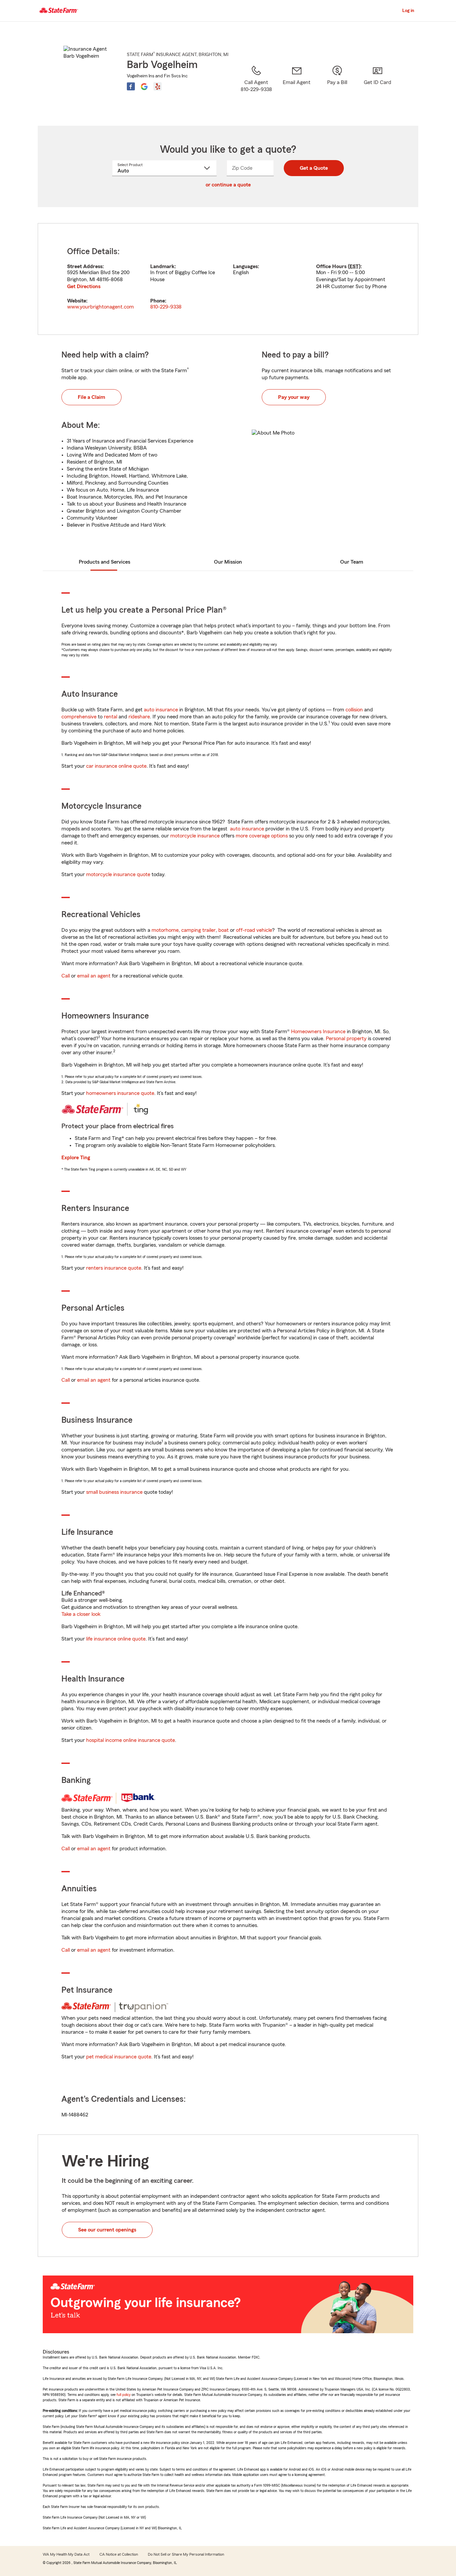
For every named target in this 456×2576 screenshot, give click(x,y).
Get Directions (84, 286)
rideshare (139, 717)
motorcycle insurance (195, 836)
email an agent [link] (94, 976)
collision (354, 710)
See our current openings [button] (107, 2230)
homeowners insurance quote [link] (120, 1093)
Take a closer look (81, 1614)
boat (223, 930)
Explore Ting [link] (76, 1158)
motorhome (165, 930)
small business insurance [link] (114, 1492)
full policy (124, 2395)
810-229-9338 (166, 307)
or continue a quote (228, 185)
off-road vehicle (254, 930)
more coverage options (262, 836)
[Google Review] (144, 86)
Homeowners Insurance (318, 1032)
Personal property (346, 1039)
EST (354, 266)
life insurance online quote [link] (116, 1639)
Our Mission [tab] (228, 562)
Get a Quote (314, 168)
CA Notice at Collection (119, 2554)
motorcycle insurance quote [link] (118, 874)
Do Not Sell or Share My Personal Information (186, 2554)
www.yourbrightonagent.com (100, 307)
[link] (297, 87)
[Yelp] (158, 86)
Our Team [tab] (352, 562)
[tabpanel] (228, 279)
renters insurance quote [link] (114, 1268)
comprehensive (79, 717)
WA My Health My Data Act (66, 2554)
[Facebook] (131, 86)
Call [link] (66, 976)
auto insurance (161, 710)
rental (110, 717)
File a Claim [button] (91, 397)
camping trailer (198, 930)
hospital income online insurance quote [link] (131, 1740)
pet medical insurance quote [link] (119, 2057)
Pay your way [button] (294, 397)
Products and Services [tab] (104, 562)
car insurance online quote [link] (116, 766)
